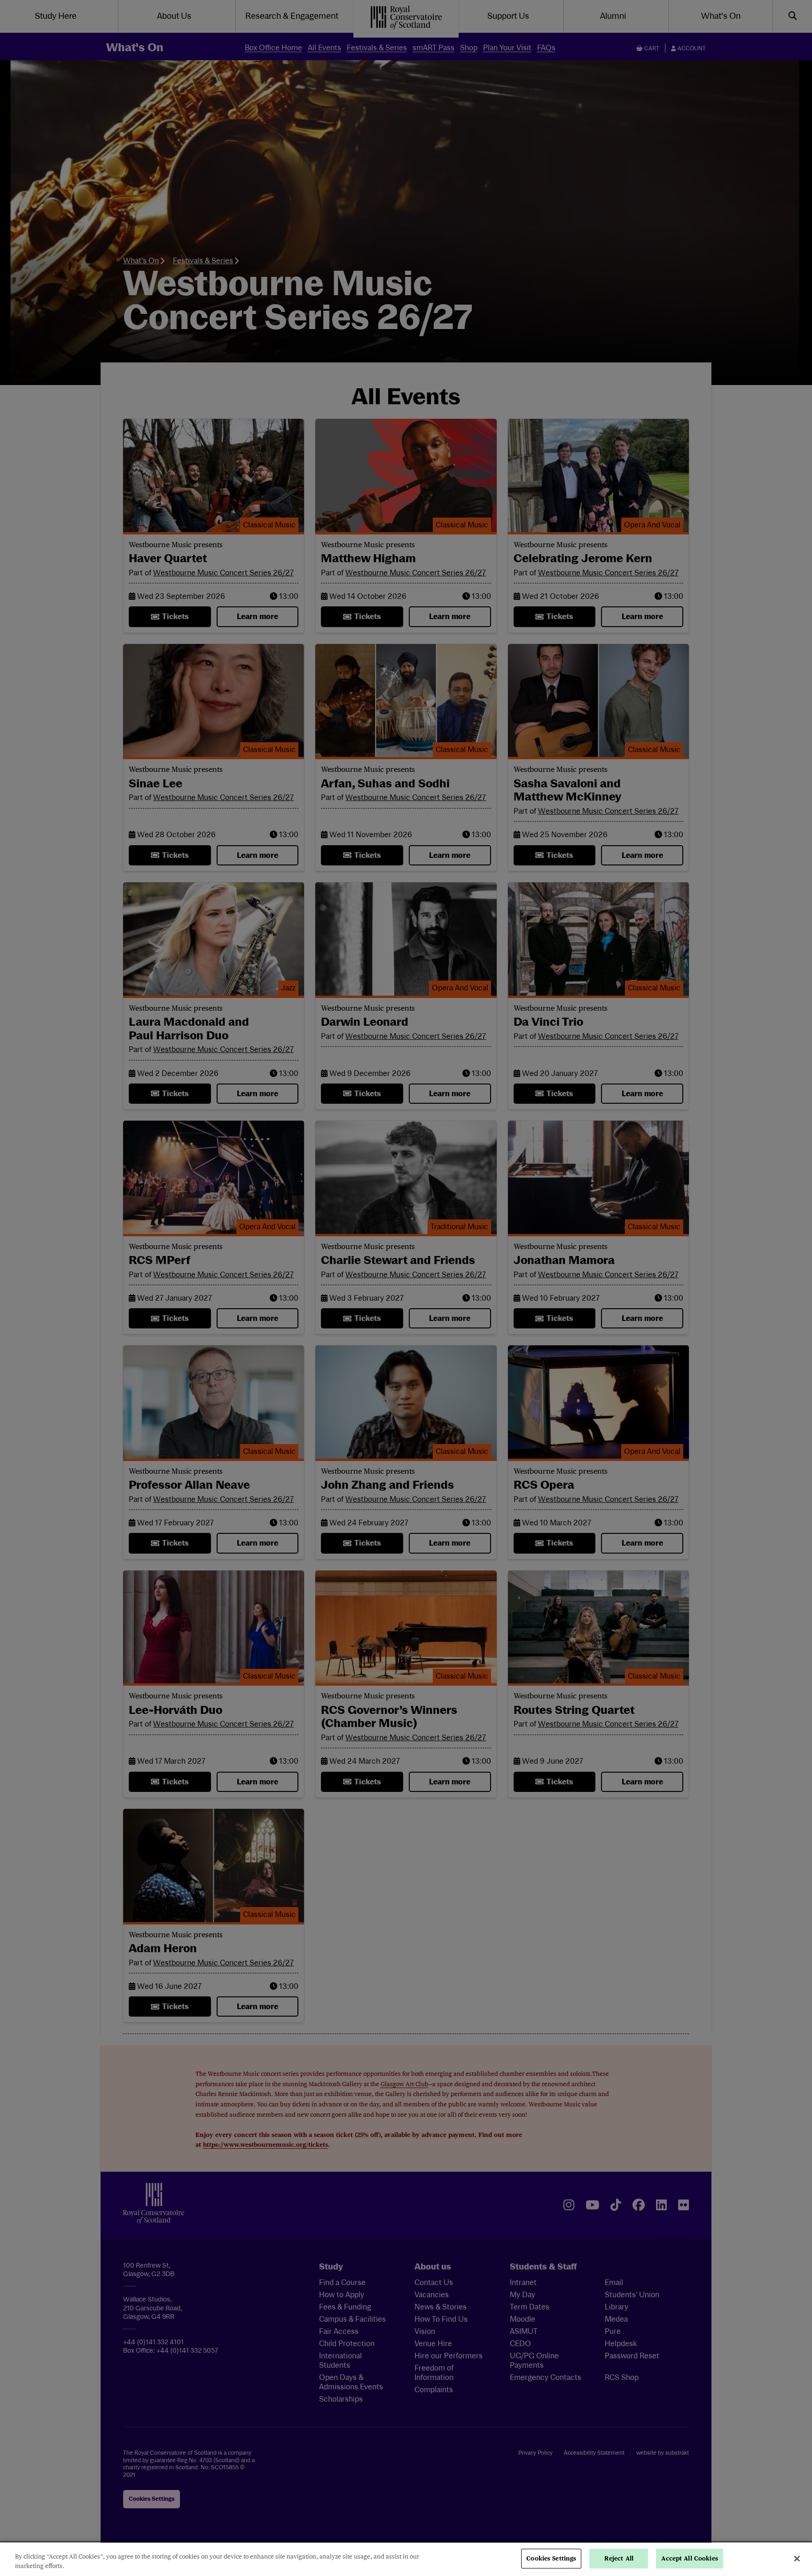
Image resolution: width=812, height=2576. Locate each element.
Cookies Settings (551, 2558)
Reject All (619, 2558)
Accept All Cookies (689, 2558)
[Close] (797, 2559)
